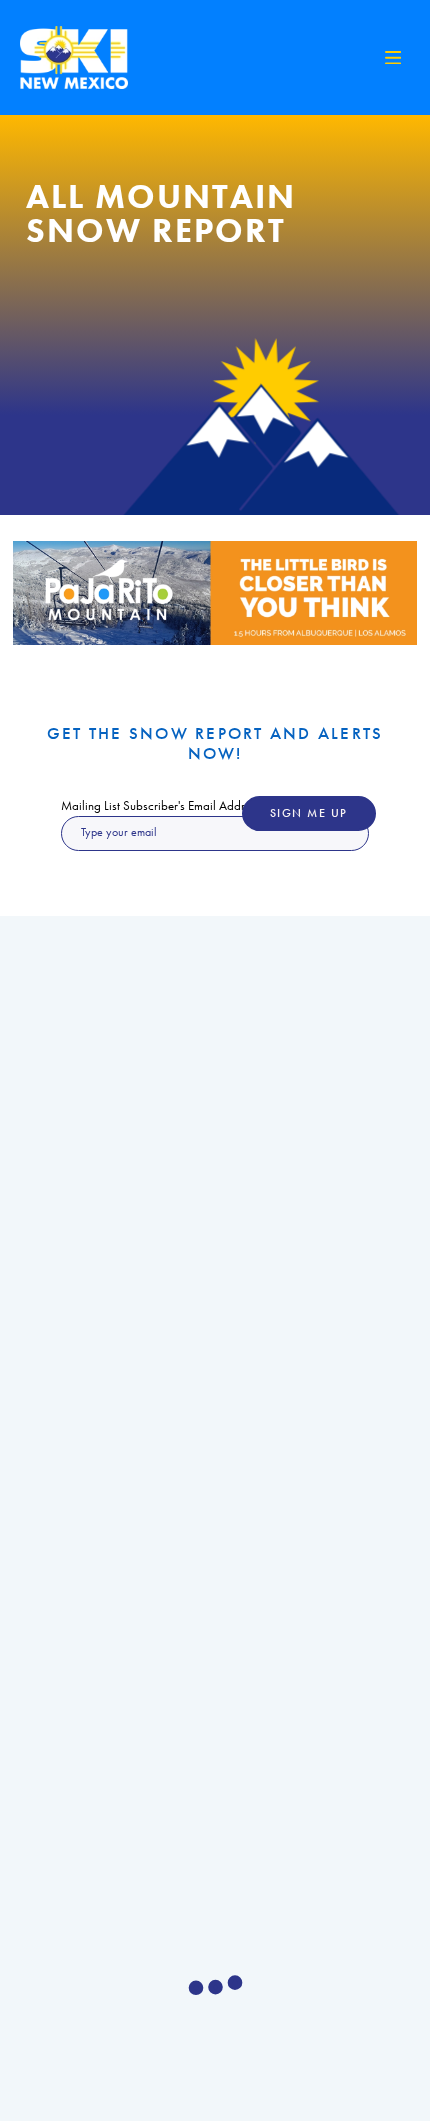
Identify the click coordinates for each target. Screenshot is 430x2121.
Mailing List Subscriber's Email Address (161, 805)
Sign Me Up (309, 813)
